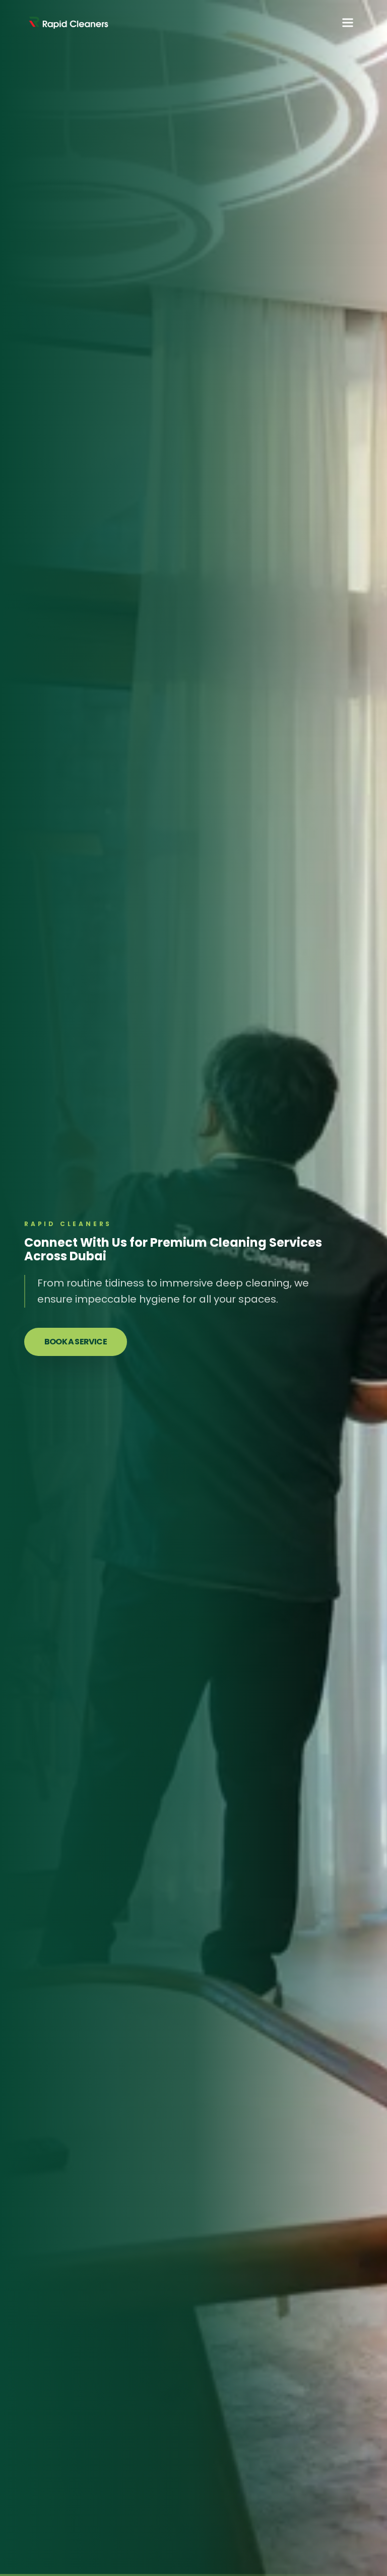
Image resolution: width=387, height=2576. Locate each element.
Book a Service (76, 1342)
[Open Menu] (348, 23)
